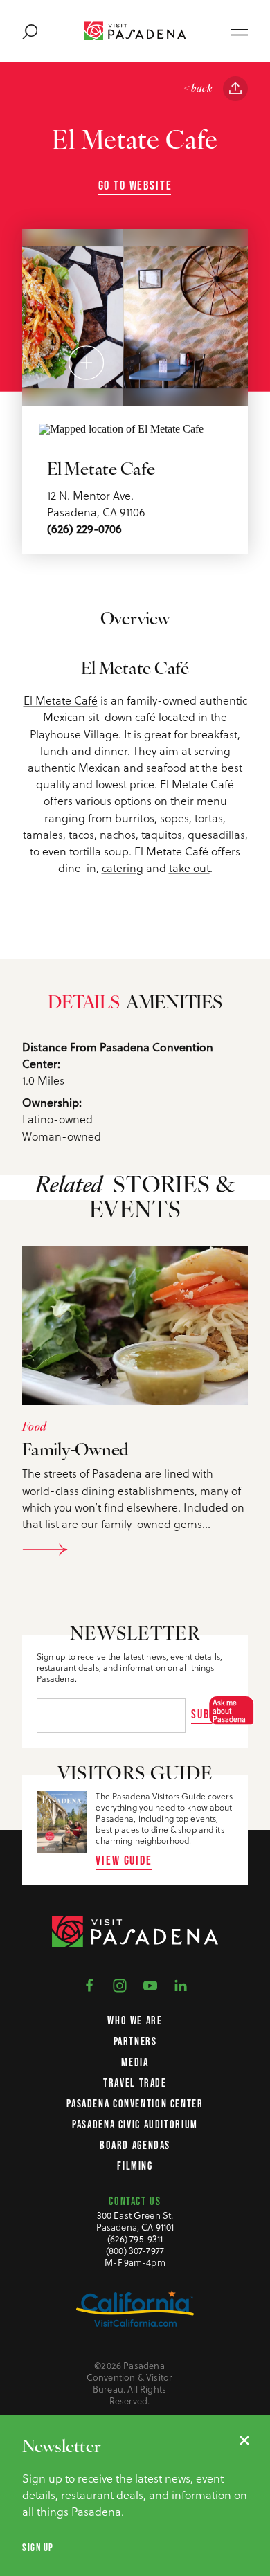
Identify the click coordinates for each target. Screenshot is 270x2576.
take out (189, 868)
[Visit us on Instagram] (120, 1985)
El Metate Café (61, 700)
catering (123, 868)
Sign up (38, 2548)
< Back (198, 89)
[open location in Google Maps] (121, 427)
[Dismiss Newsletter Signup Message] (244, 2440)
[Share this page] (235, 89)
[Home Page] (135, 31)
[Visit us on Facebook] (89, 1985)
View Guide (124, 1860)
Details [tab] (83, 1004)
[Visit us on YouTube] (150, 1985)
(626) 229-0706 (84, 529)
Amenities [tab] (174, 1004)
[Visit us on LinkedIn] (181, 1985)
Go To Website (135, 185)
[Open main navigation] (239, 31)
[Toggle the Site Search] (30, 31)
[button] (227, 1711)
